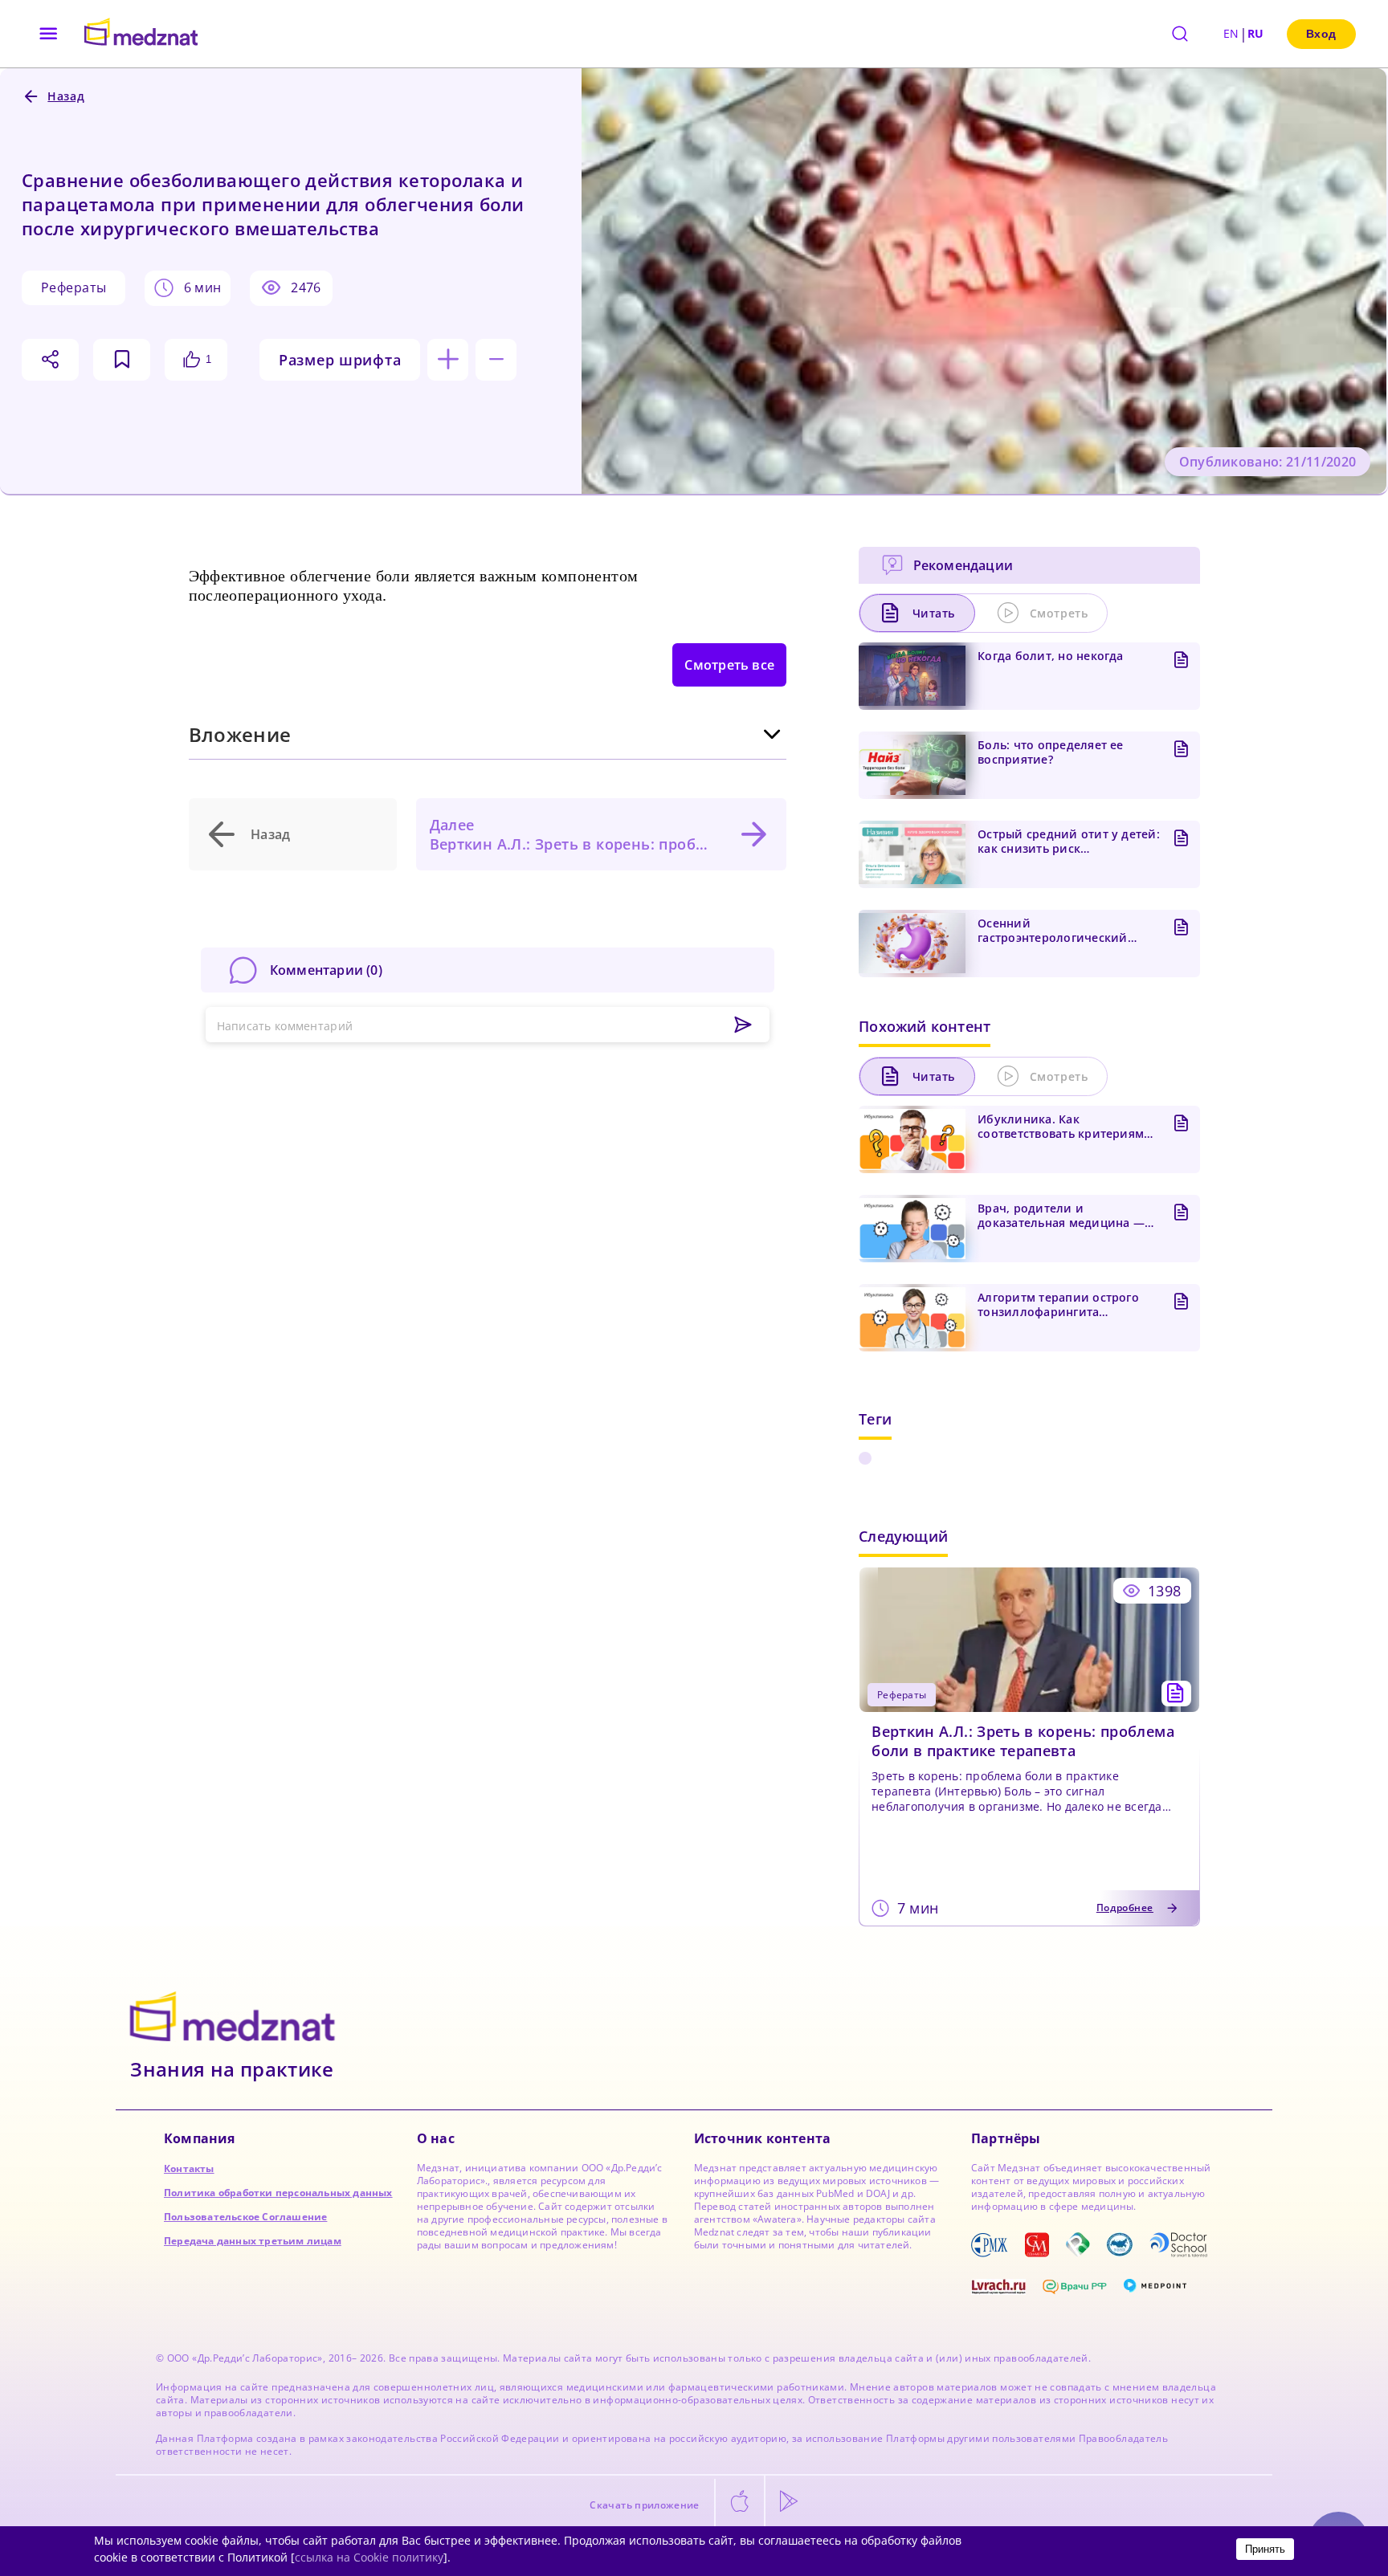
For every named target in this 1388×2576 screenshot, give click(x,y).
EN (1231, 33)
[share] (50, 360)
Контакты (189, 2168)
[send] (743, 1025)
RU (1256, 33)
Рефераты (73, 287)
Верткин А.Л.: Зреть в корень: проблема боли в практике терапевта (1023, 1741)
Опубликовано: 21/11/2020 (1268, 462)
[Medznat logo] (141, 34)
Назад (271, 834)
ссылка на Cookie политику (369, 2557)
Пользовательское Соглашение (245, 2217)
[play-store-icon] (789, 2502)
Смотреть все (729, 665)
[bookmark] (122, 360)
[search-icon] (1180, 34)
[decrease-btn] (496, 360)
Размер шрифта (340, 360)
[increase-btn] (448, 360)
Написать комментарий (285, 1026)
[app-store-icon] (740, 2502)
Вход (1321, 34)
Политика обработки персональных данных (278, 2193)
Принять (1265, 2549)
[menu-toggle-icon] (49, 34)
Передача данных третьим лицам (253, 2241)
